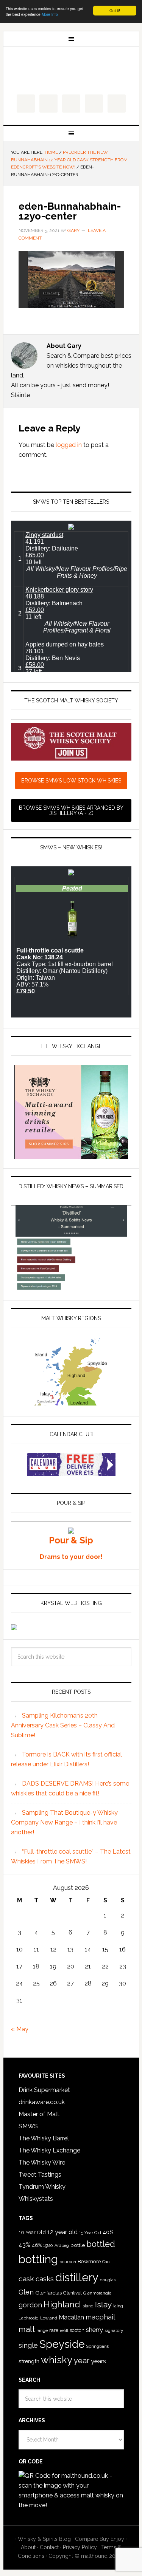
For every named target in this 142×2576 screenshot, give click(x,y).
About (28, 2547)
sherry (94, 2330)
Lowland (49, 2318)
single (28, 2345)
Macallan (71, 2317)
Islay (103, 2305)
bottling (38, 2259)
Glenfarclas (48, 2293)
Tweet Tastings (40, 2175)
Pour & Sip (71, 1540)
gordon (30, 2305)
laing (118, 2306)
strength (29, 2361)
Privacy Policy (80, 2547)
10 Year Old (32, 2232)
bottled (101, 2244)
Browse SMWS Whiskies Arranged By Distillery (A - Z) (71, 810)
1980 (48, 2245)
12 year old (62, 2232)
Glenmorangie (97, 2293)
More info (50, 14)
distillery (77, 2277)
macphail (100, 2317)
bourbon (68, 2262)
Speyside (62, 2344)
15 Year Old (90, 2233)
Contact (49, 2547)
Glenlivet (73, 2293)
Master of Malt (39, 2114)
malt (27, 2329)
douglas (108, 2280)
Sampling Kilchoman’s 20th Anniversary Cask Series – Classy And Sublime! (63, 1725)
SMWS (28, 2126)
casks (45, 2279)
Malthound (71, 71)
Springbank (98, 2346)
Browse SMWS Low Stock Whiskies (71, 781)
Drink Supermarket (44, 2090)
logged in (69, 445)
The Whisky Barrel (44, 2138)
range (42, 2331)
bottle (78, 2245)
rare (54, 2330)
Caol (106, 2262)
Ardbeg (62, 2246)
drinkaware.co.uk (42, 2102)
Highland (62, 2304)
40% (108, 2232)
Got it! (115, 10)
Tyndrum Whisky (42, 2187)
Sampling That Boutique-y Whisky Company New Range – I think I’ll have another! (64, 1822)
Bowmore (89, 2261)
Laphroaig (29, 2318)
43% (24, 2245)
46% (37, 2245)
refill (64, 2331)
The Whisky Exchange (49, 2150)
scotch (77, 2330)
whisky (57, 2360)
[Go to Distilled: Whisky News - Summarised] (71, 1287)
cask (26, 2279)
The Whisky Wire (42, 2162)
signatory (114, 2330)
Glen (26, 2292)
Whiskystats (36, 2199)
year (82, 2361)
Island (87, 2306)
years (98, 2361)
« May (20, 2029)
